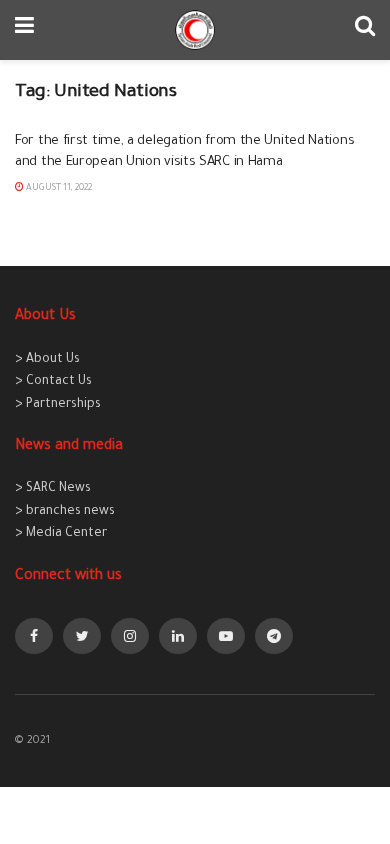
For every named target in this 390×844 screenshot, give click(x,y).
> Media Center (61, 534)
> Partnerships (58, 405)
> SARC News (53, 489)
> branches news (65, 512)
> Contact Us (53, 382)
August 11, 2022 (58, 189)
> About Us (47, 360)
